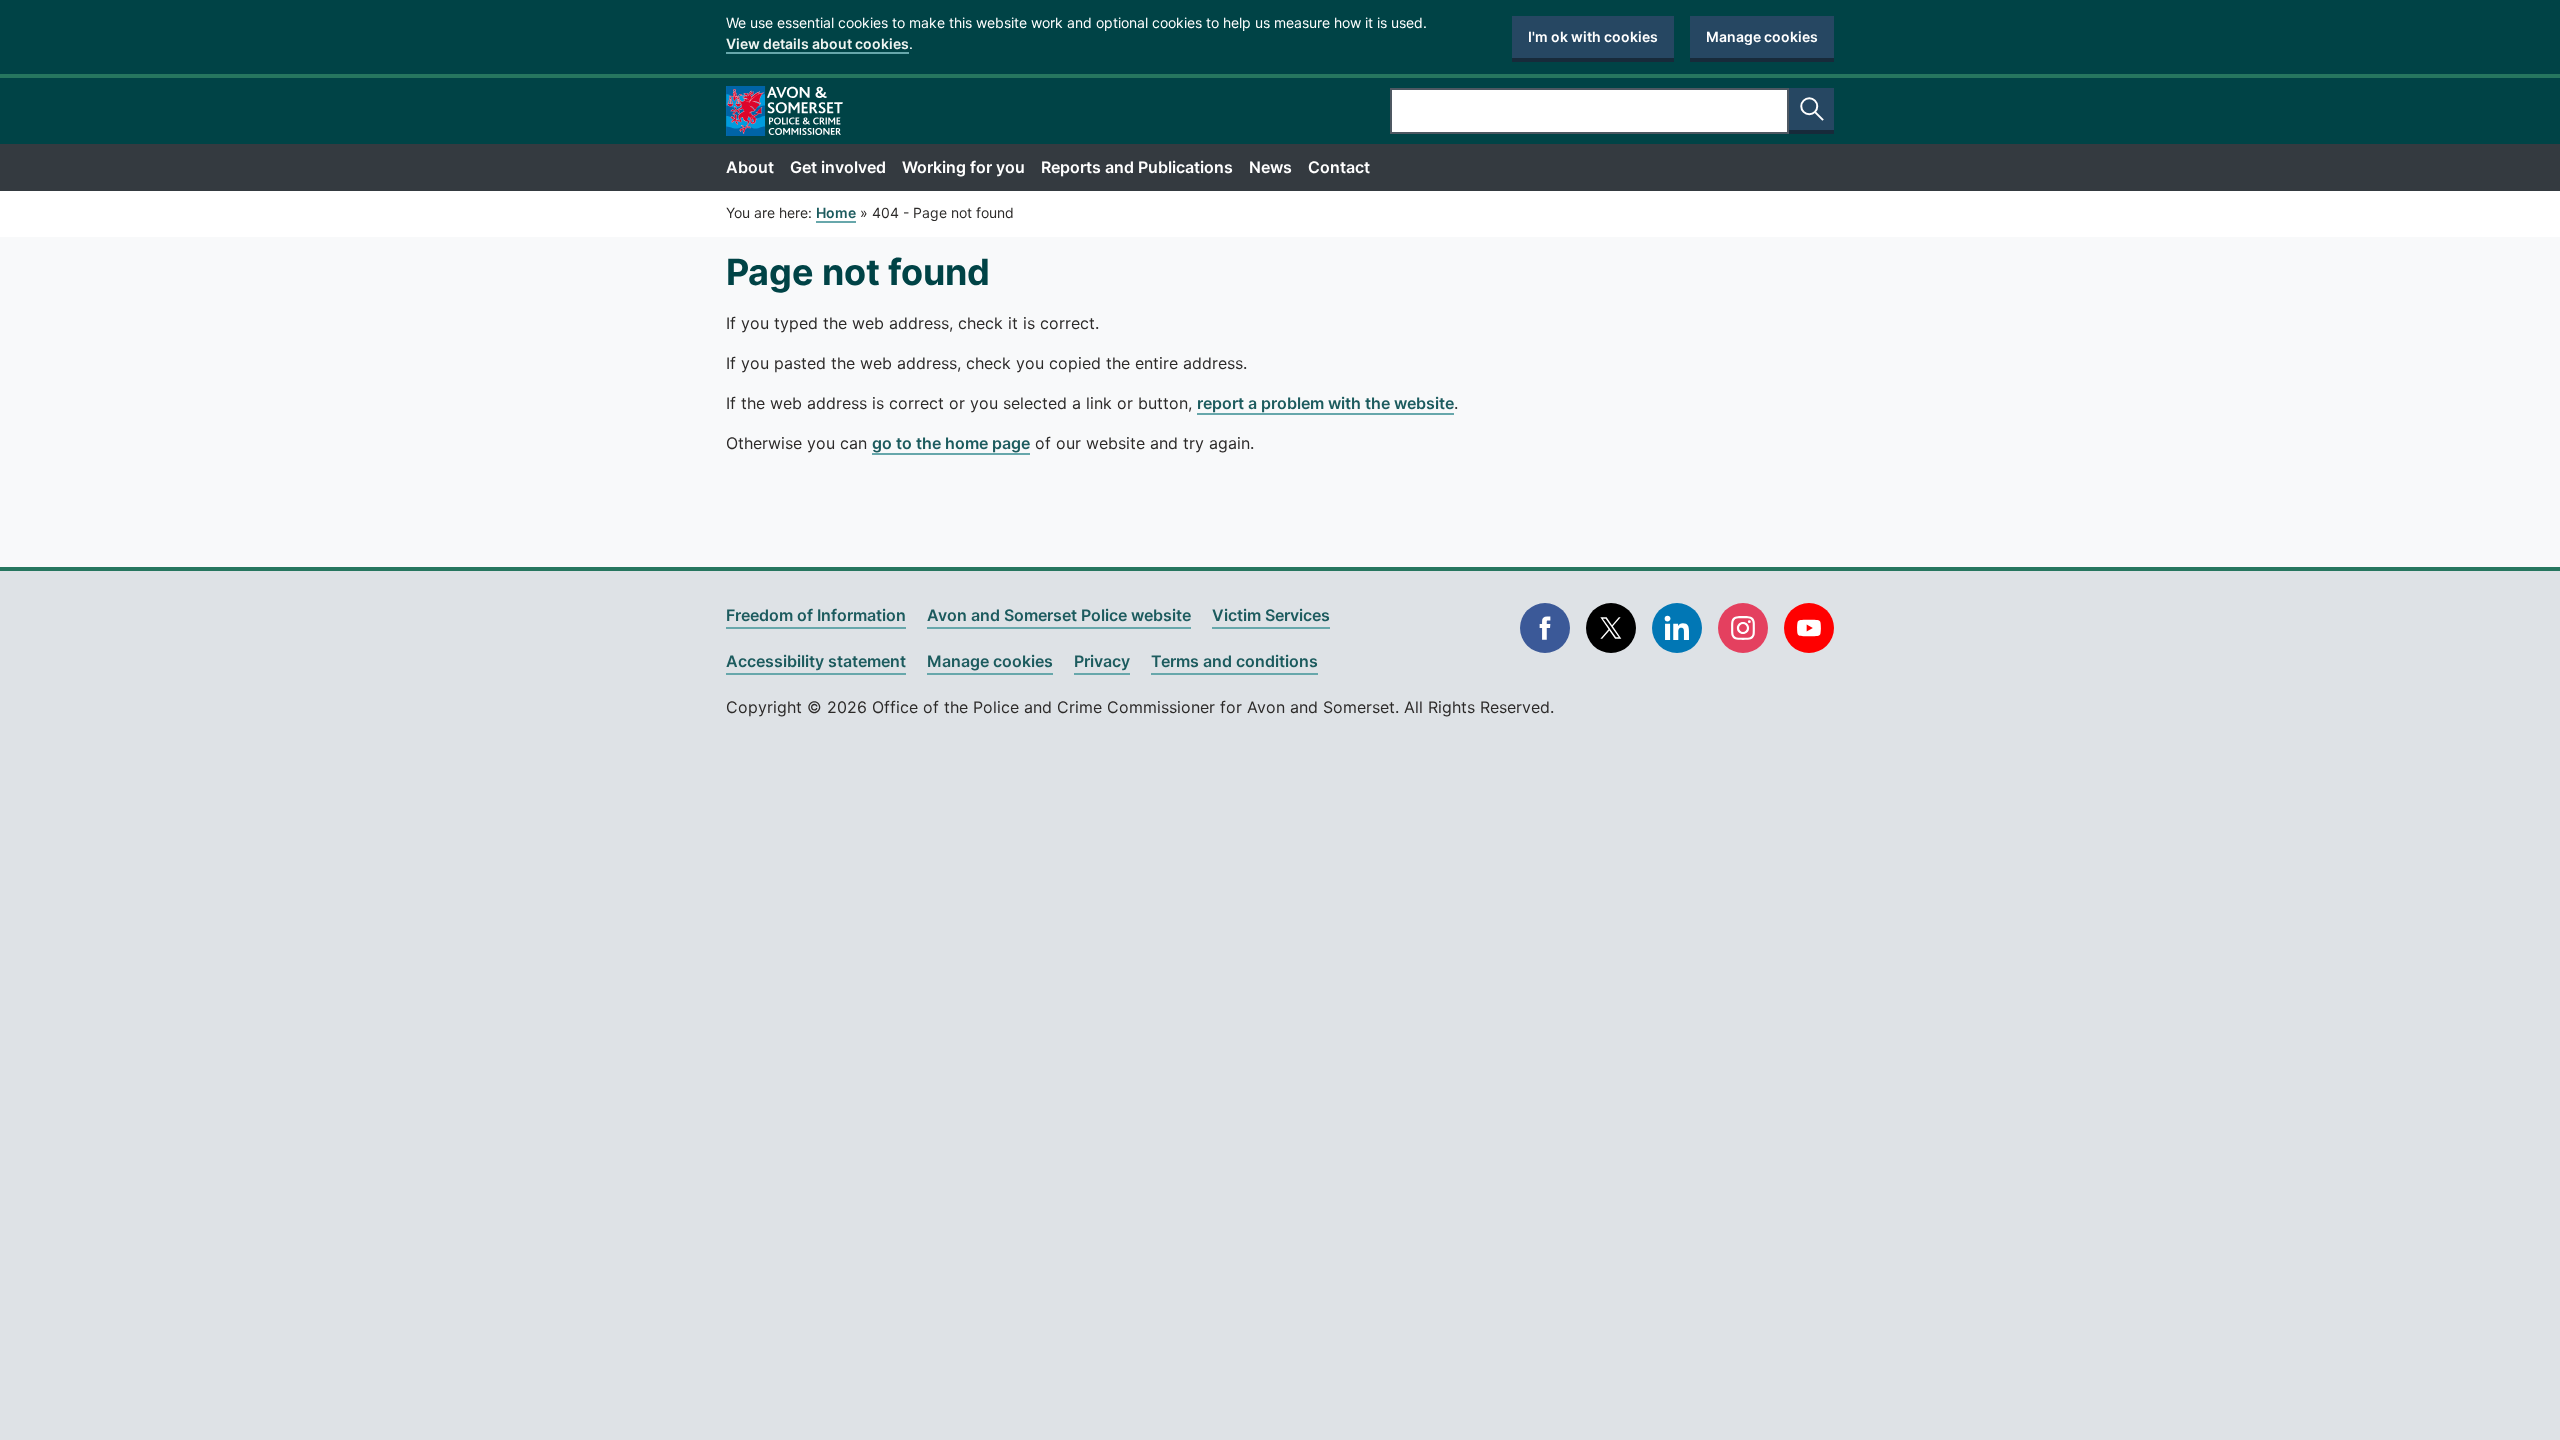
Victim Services (1271, 615)
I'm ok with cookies (1593, 36)
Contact (1339, 167)
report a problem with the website (1325, 403)
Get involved (838, 167)
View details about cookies (817, 43)
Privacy (1102, 661)
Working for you (963, 167)
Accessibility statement (816, 661)
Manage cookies (1762, 36)
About (750, 167)
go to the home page (951, 443)
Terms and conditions (1234, 661)
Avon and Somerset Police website (1059, 615)
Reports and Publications (1137, 167)
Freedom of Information (816, 615)
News (1270, 167)
